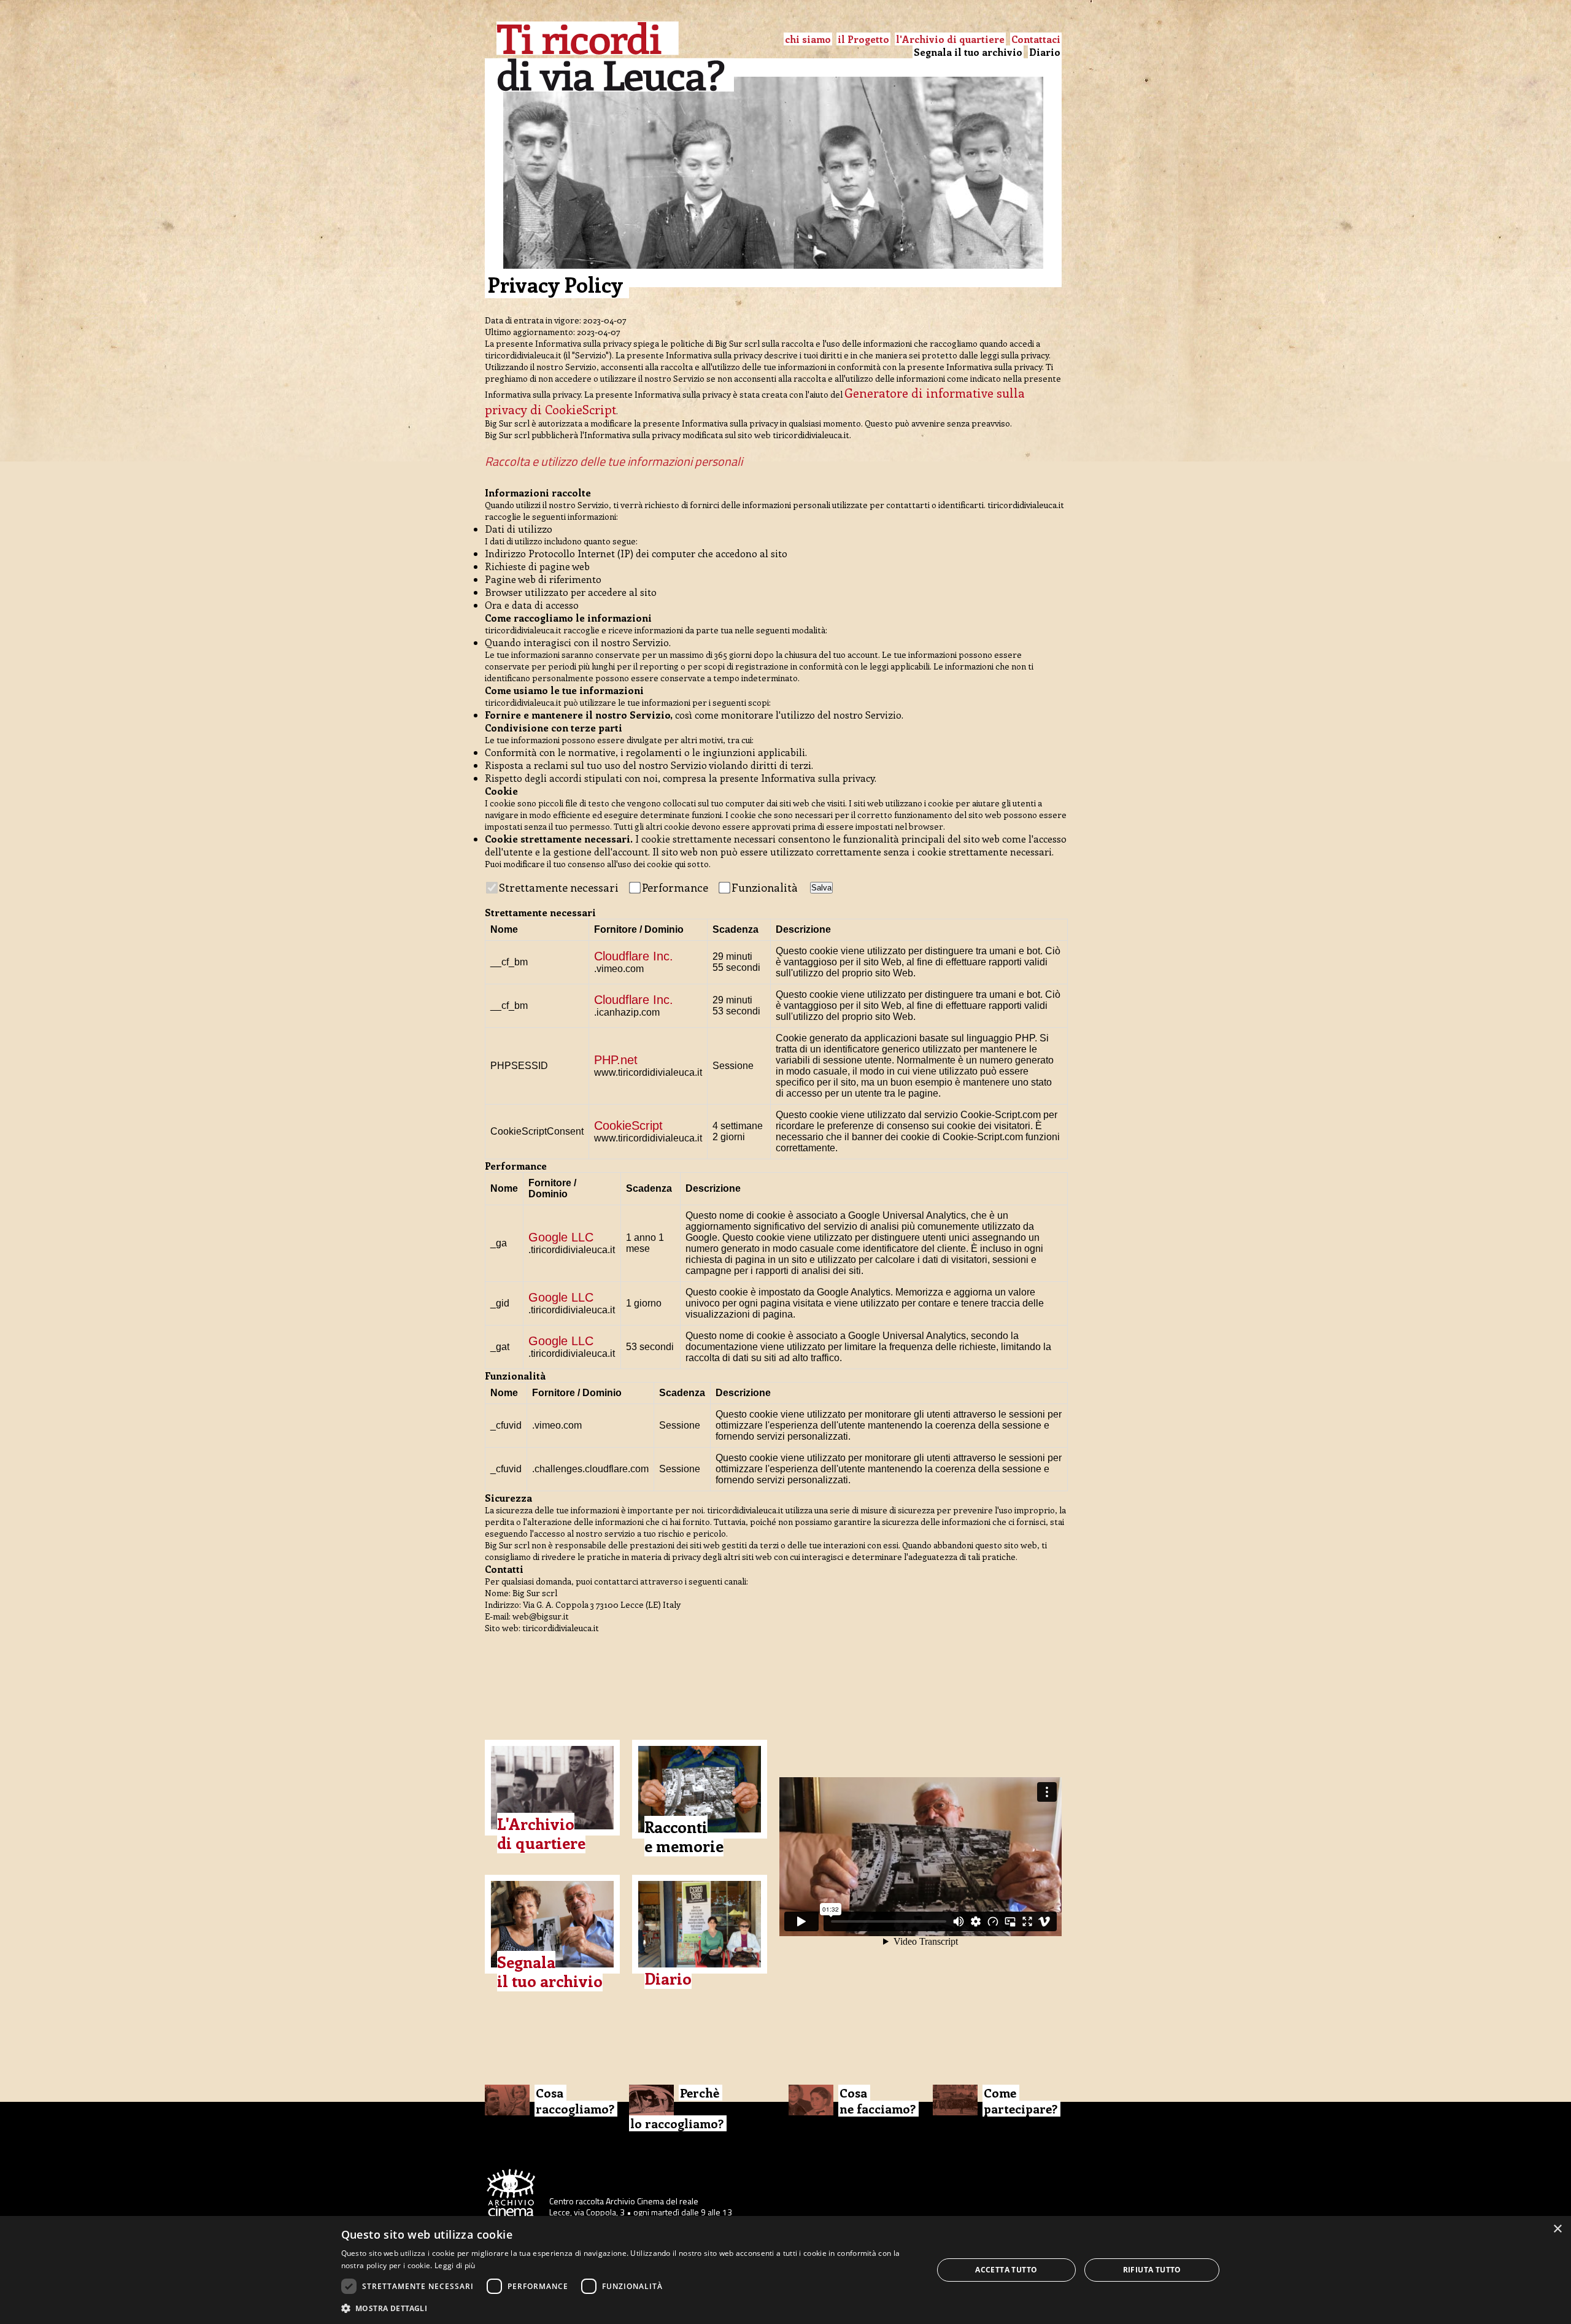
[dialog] (785, 2270)
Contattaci (1036, 39)
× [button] (1557, 2229)
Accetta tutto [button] (1006, 2270)
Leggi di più (455, 2265)
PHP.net (616, 1060)
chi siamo (808, 39)
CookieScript (628, 1125)
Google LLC (561, 1237)
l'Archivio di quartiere (950, 39)
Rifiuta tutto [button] (1152, 2270)
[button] (628, 2308)
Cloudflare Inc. (634, 956)
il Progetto (863, 39)
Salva (821, 888)
